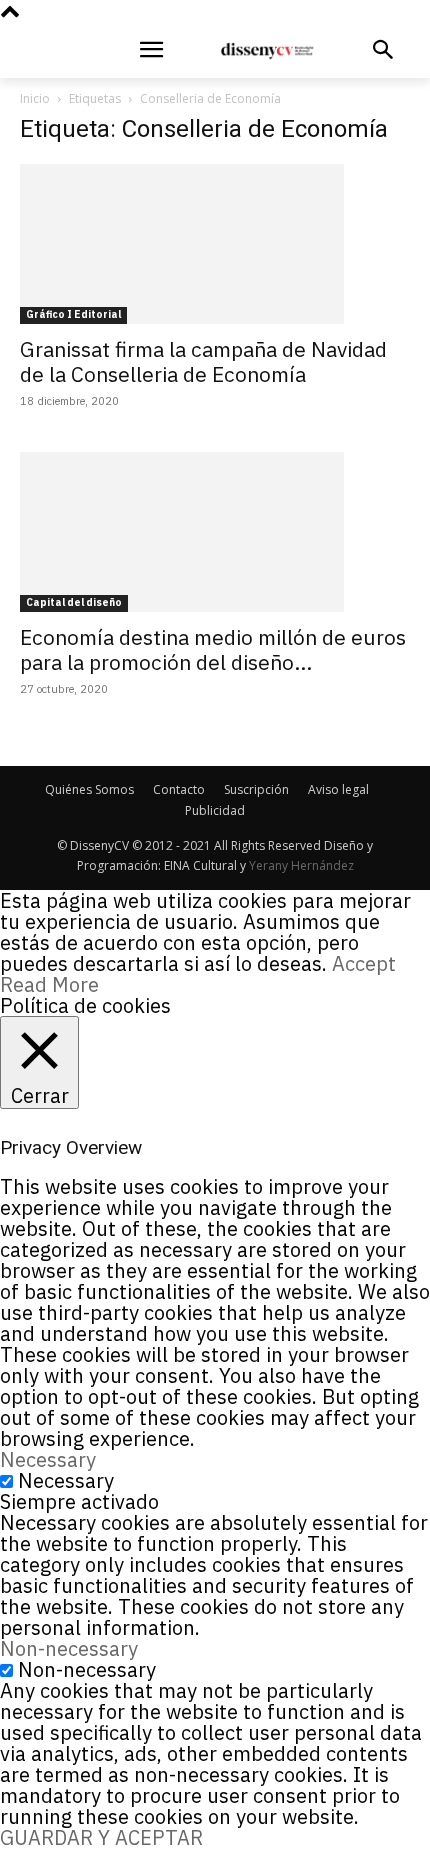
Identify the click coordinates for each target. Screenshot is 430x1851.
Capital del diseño (74, 602)
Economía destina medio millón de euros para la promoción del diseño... (213, 649)
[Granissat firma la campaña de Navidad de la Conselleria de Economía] (215, 244)
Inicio (35, 98)
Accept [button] (364, 963)
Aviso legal (338, 789)
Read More (49, 984)
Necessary (66, 1480)
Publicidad (215, 810)
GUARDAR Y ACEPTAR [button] (101, 1837)
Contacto (179, 789)
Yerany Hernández (301, 865)
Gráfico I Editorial (73, 314)
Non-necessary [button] (69, 1648)
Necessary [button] (48, 1459)
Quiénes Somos (89, 789)
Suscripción (256, 789)
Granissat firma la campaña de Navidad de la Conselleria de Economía (203, 361)
